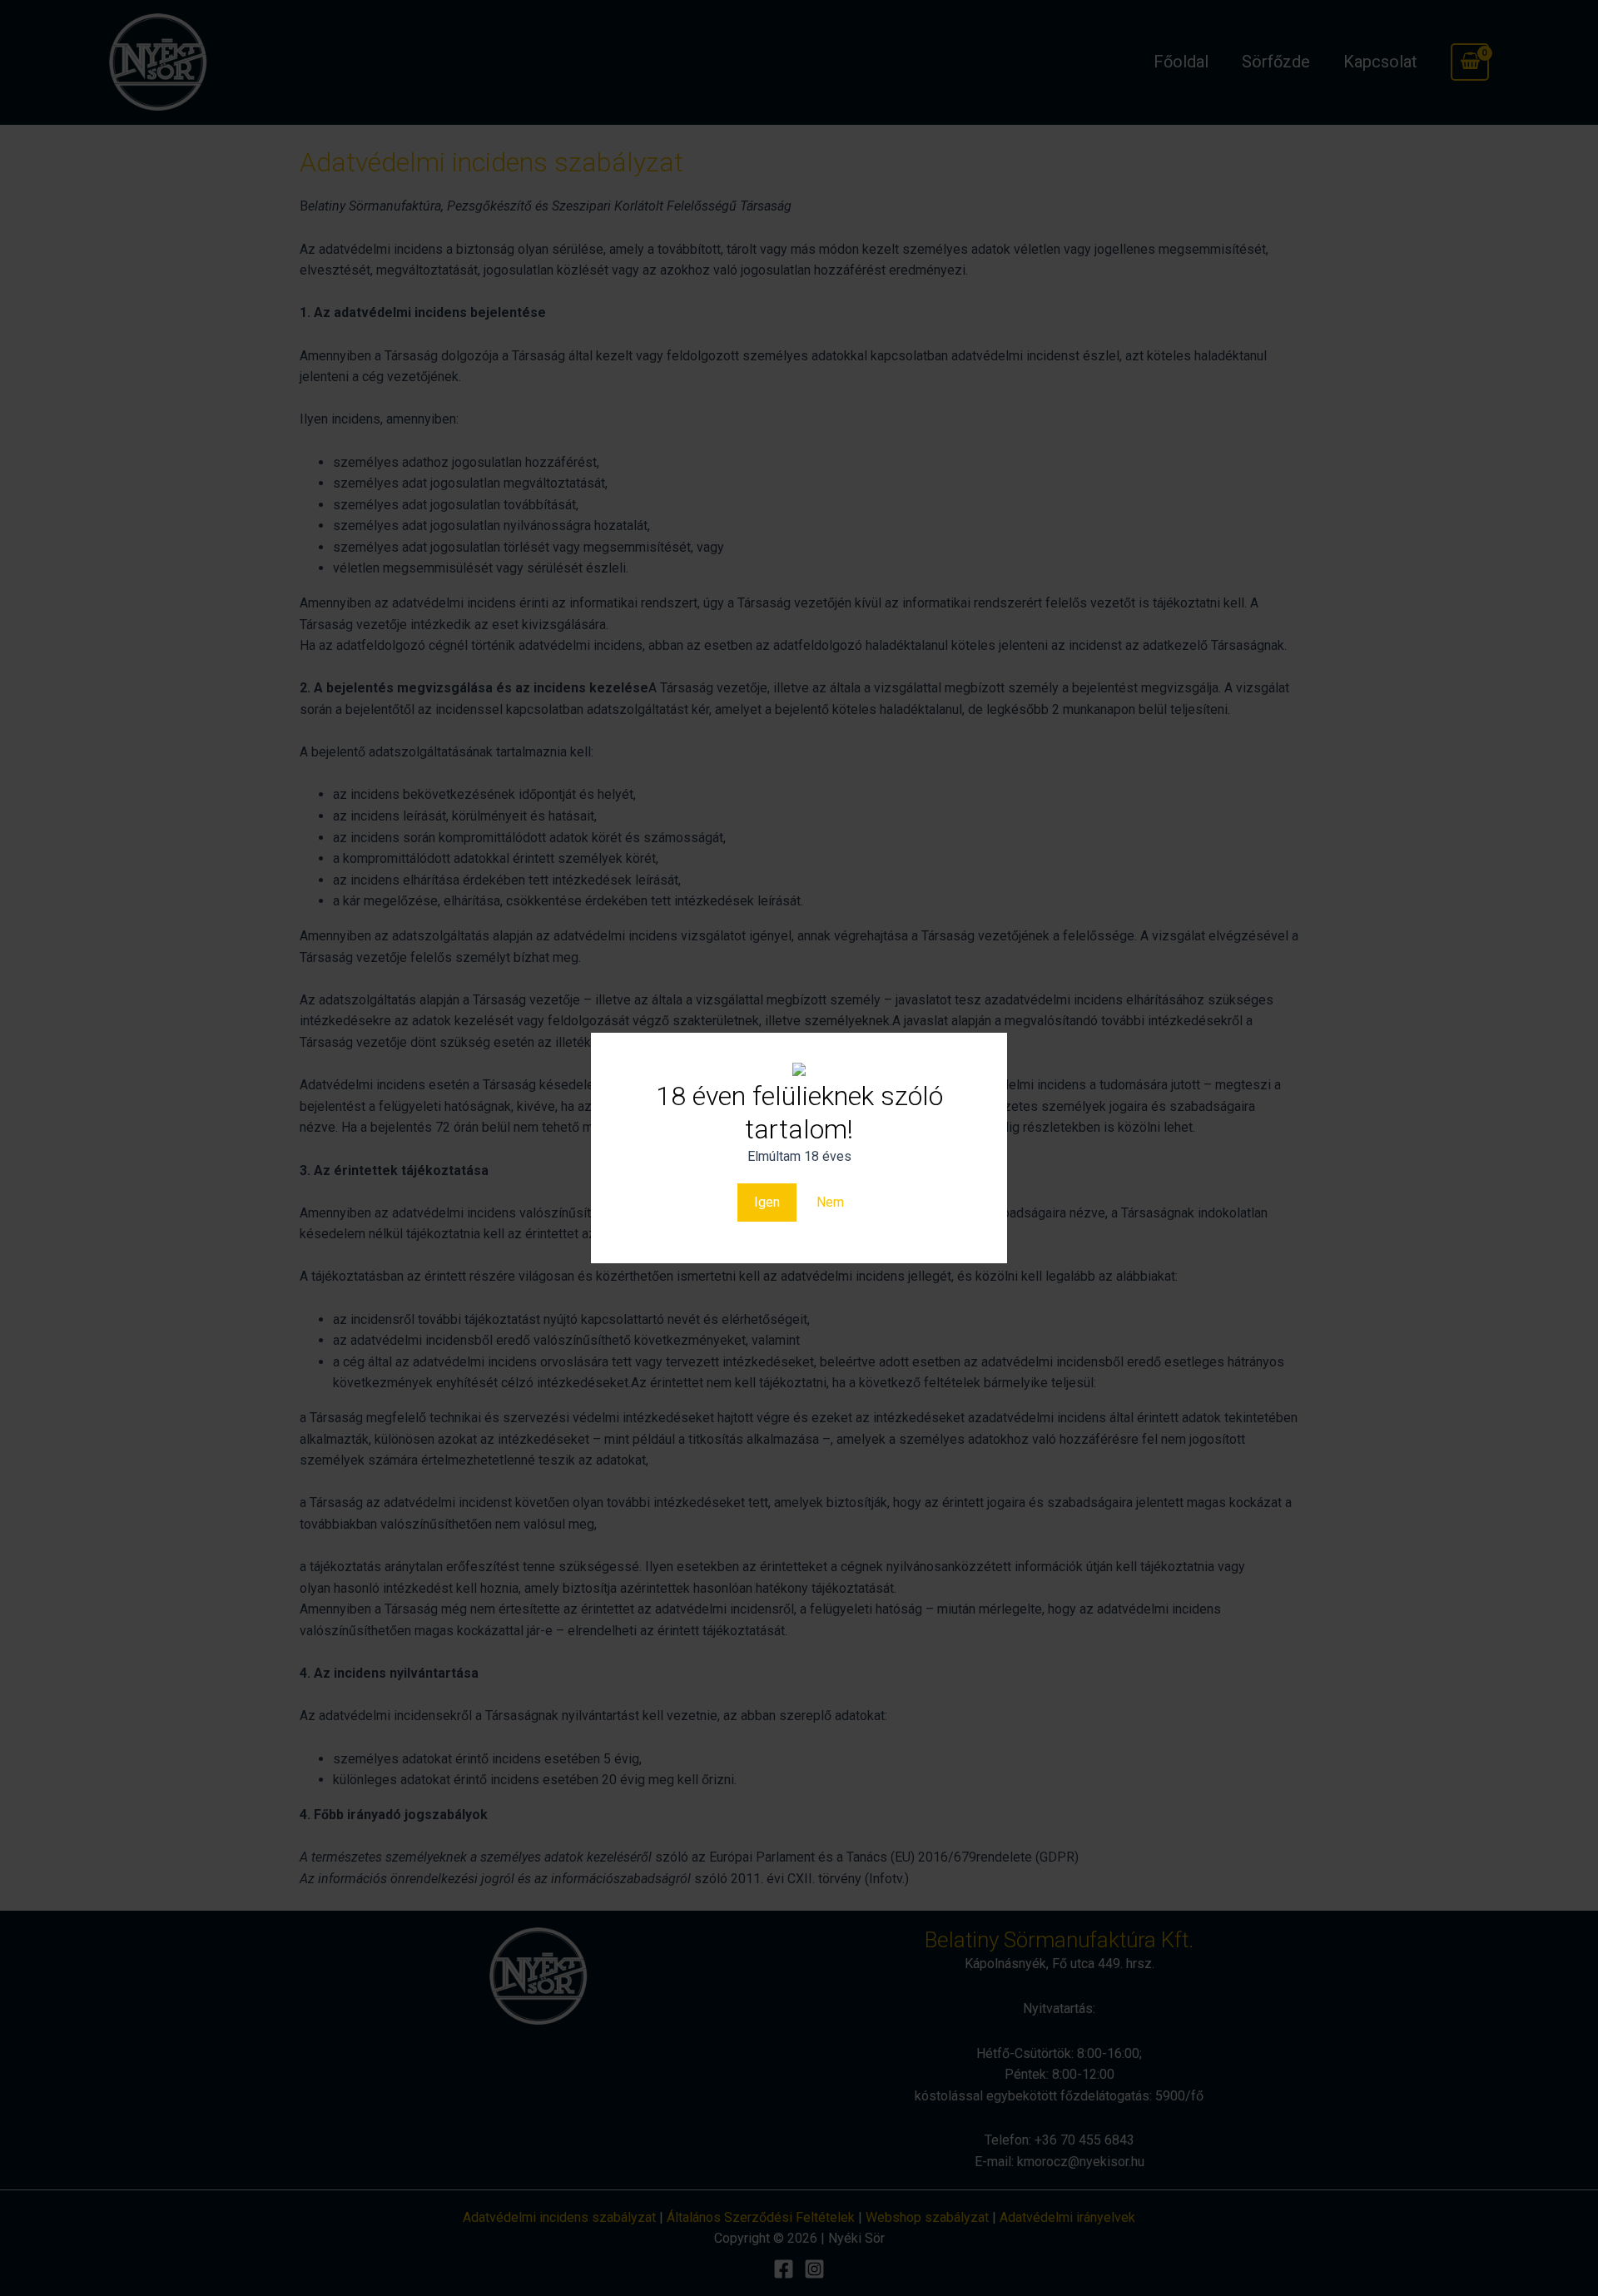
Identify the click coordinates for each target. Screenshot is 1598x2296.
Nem (830, 1202)
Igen (767, 1202)
